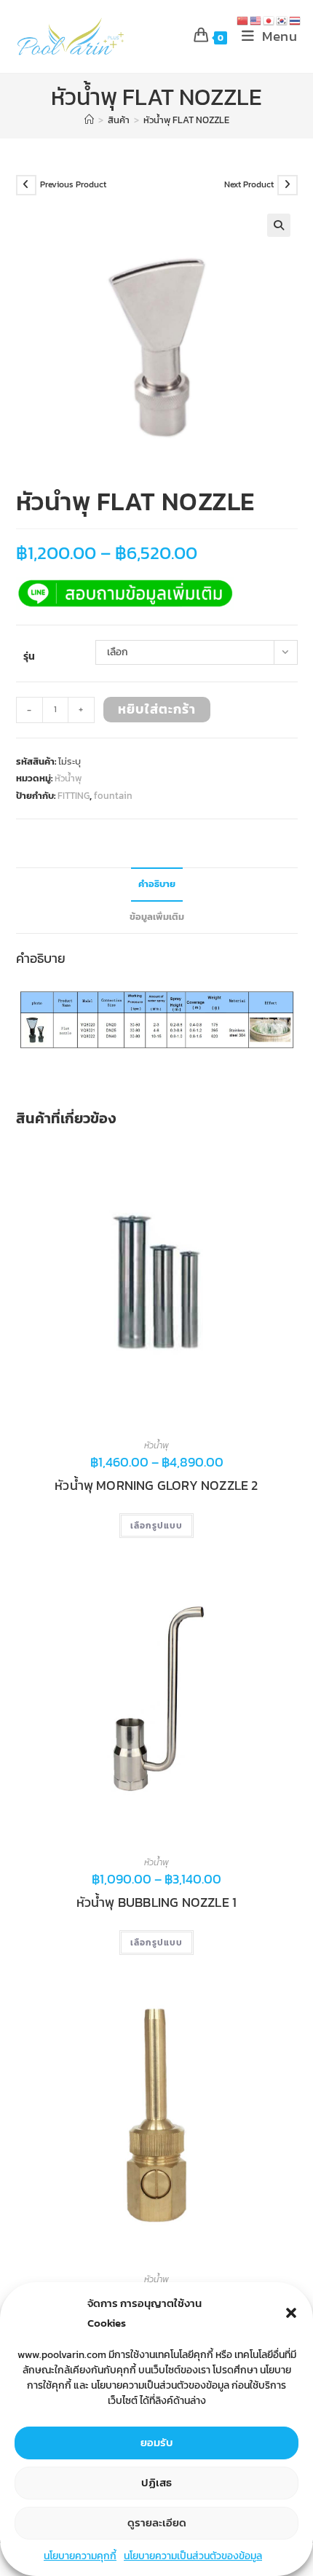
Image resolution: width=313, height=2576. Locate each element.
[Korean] (282, 20)
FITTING (74, 796)
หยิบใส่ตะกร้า (157, 709)
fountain (113, 796)
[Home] (89, 120)
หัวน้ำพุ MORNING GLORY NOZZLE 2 (156, 1486)
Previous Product (73, 184)
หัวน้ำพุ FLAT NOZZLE (186, 120)
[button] (291, 2313)
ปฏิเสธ (156, 2482)
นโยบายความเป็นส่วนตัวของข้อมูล (193, 2556)
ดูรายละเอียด (157, 2522)
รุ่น (29, 656)
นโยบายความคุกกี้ (80, 2556)
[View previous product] (26, 185)
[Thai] (296, 20)
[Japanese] (269, 20)
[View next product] (288, 185)
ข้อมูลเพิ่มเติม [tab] (157, 917)
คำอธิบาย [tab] (157, 884)
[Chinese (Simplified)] (243, 20)
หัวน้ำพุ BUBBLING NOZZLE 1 (156, 1902)
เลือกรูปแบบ (156, 1526)
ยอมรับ (157, 2442)
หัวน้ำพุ (68, 778)
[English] (256, 20)
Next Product (249, 184)
